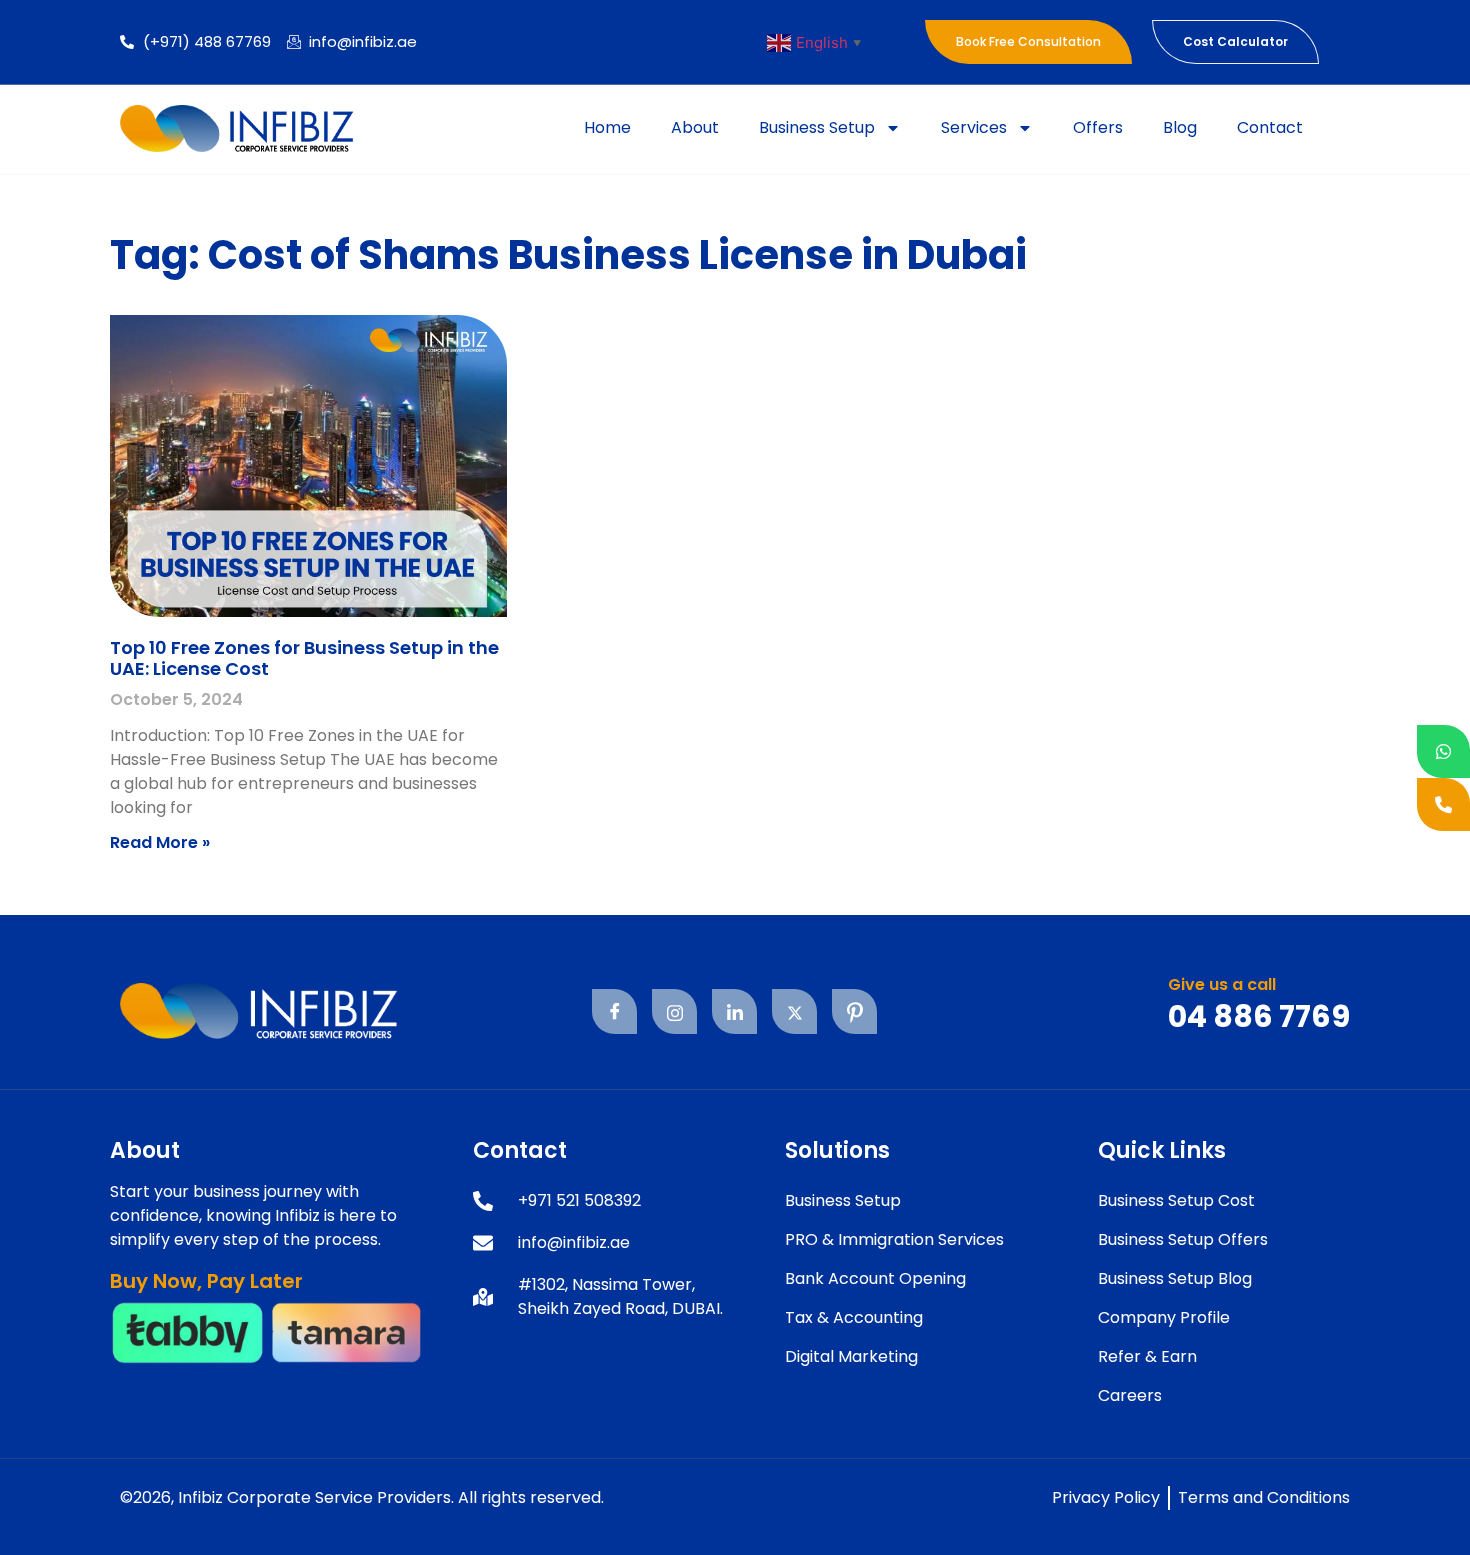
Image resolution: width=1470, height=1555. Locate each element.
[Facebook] (614, 1011)
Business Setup (817, 127)
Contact (1270, 127)
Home (607, 127)
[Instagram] (674, 1011)
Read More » (160, 842)
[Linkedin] (734, 1011)
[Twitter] (794, 1011)
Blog (1180, 127)
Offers (1098, 127)
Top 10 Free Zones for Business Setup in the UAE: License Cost (304, 658)
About (695, 127)
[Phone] (1443, 804)
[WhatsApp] (1443, 751)
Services (974, 127)
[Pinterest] (854, 1011)
